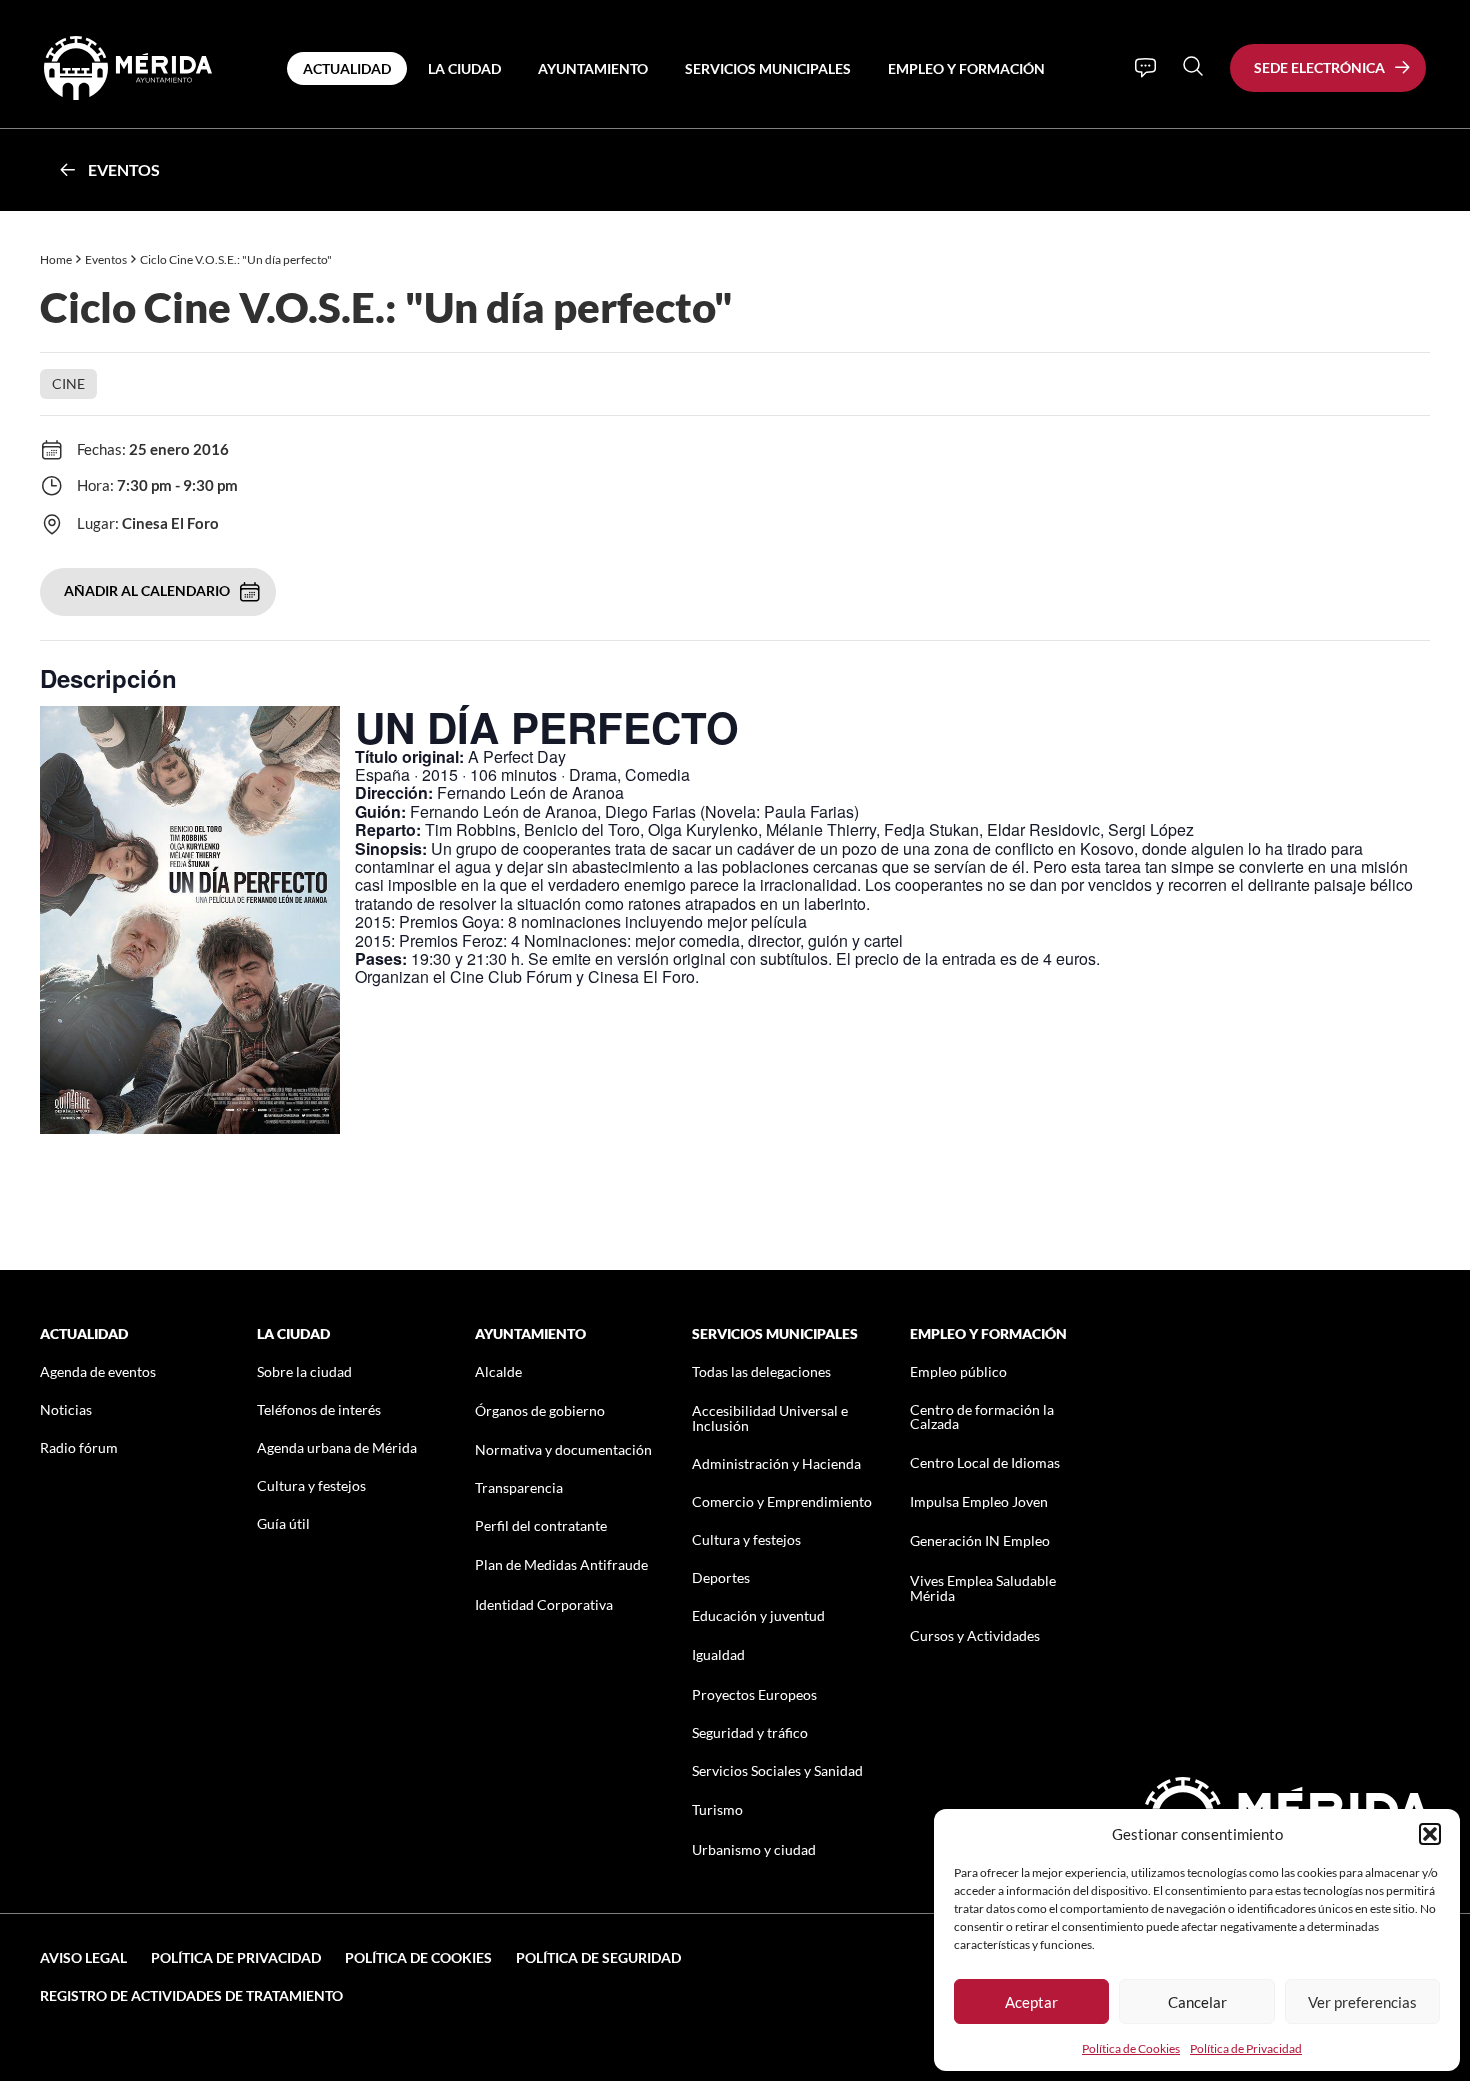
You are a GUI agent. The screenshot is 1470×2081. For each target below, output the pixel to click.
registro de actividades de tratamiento (191, 1995)
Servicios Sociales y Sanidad (777, 1770)
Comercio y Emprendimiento (782, 1501)
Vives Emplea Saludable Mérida (983, 1588)
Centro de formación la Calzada (982, 1416)
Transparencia (519, 1487)
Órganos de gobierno (540, 1410)
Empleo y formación (966, 68)
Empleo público (958, 1371)
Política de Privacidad (1246, 2048)
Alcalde (498, 1371)
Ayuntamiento (593, 68)
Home (56, 259)
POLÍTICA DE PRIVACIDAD (236, 1957)
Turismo (717, 1809)
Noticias (66, 1409)
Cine (68, 383)
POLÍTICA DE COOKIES (418, 1957)
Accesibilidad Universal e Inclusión (770, 1418)
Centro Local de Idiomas (985, 1462)
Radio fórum (79, 1447)
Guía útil (283, 1523)
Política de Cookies (1131, 2048)
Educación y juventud (758, 1615)
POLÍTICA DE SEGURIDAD (598, 1957)
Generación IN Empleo (980, 1540)
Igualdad (718, 1654)
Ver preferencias (1362, 2002)
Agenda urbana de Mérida (337, 1447)
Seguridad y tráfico (750, 1732)
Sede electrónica (1319, 67)
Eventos (124, 169)
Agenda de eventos (98, 1371)
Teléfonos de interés (319, 1409)
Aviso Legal (83, 1957)
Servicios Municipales (768, 68)
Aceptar (1031, 2002)
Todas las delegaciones (761, 1371)
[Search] (1193, 66)
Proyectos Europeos (754, 1694)
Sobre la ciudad (304, 1371)
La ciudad (464, 68)
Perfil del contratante (541, 1525)
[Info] (1145, 68)
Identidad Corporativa (544, 1604)
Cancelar (1197, 2002)
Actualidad (347, 68)
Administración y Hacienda (776, 1463)
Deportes (721, 1577)
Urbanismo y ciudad (754, 1849)
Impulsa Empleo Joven (979, 1501)
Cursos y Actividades (975, 1635)
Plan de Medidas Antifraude (561, 1564)
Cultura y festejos (311, 1485)
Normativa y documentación (563, 1449)
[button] (1430, 1834)
